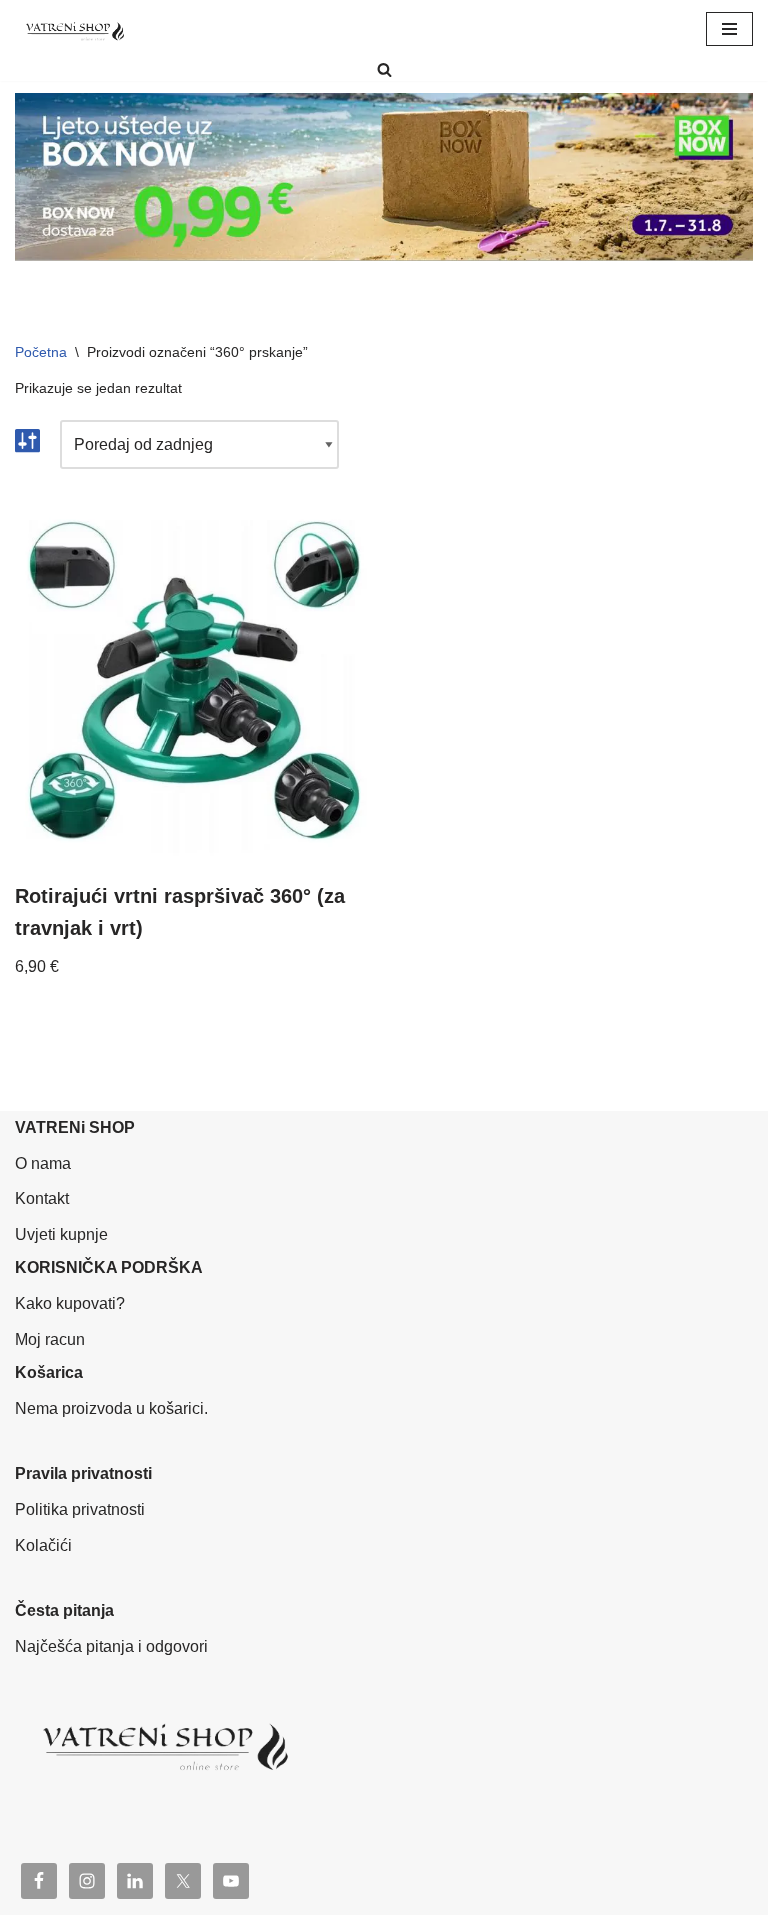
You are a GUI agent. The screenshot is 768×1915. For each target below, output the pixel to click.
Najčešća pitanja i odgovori (111, 1646)
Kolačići (43, 1545)
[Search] (384, 69)
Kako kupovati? (70, 1303)
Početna (41, 352)
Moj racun (50, 1339)
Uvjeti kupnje (61, 1234)
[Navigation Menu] (729, 29)
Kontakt (42, 1198)
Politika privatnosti (80, 1509)
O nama (43, 1163)
